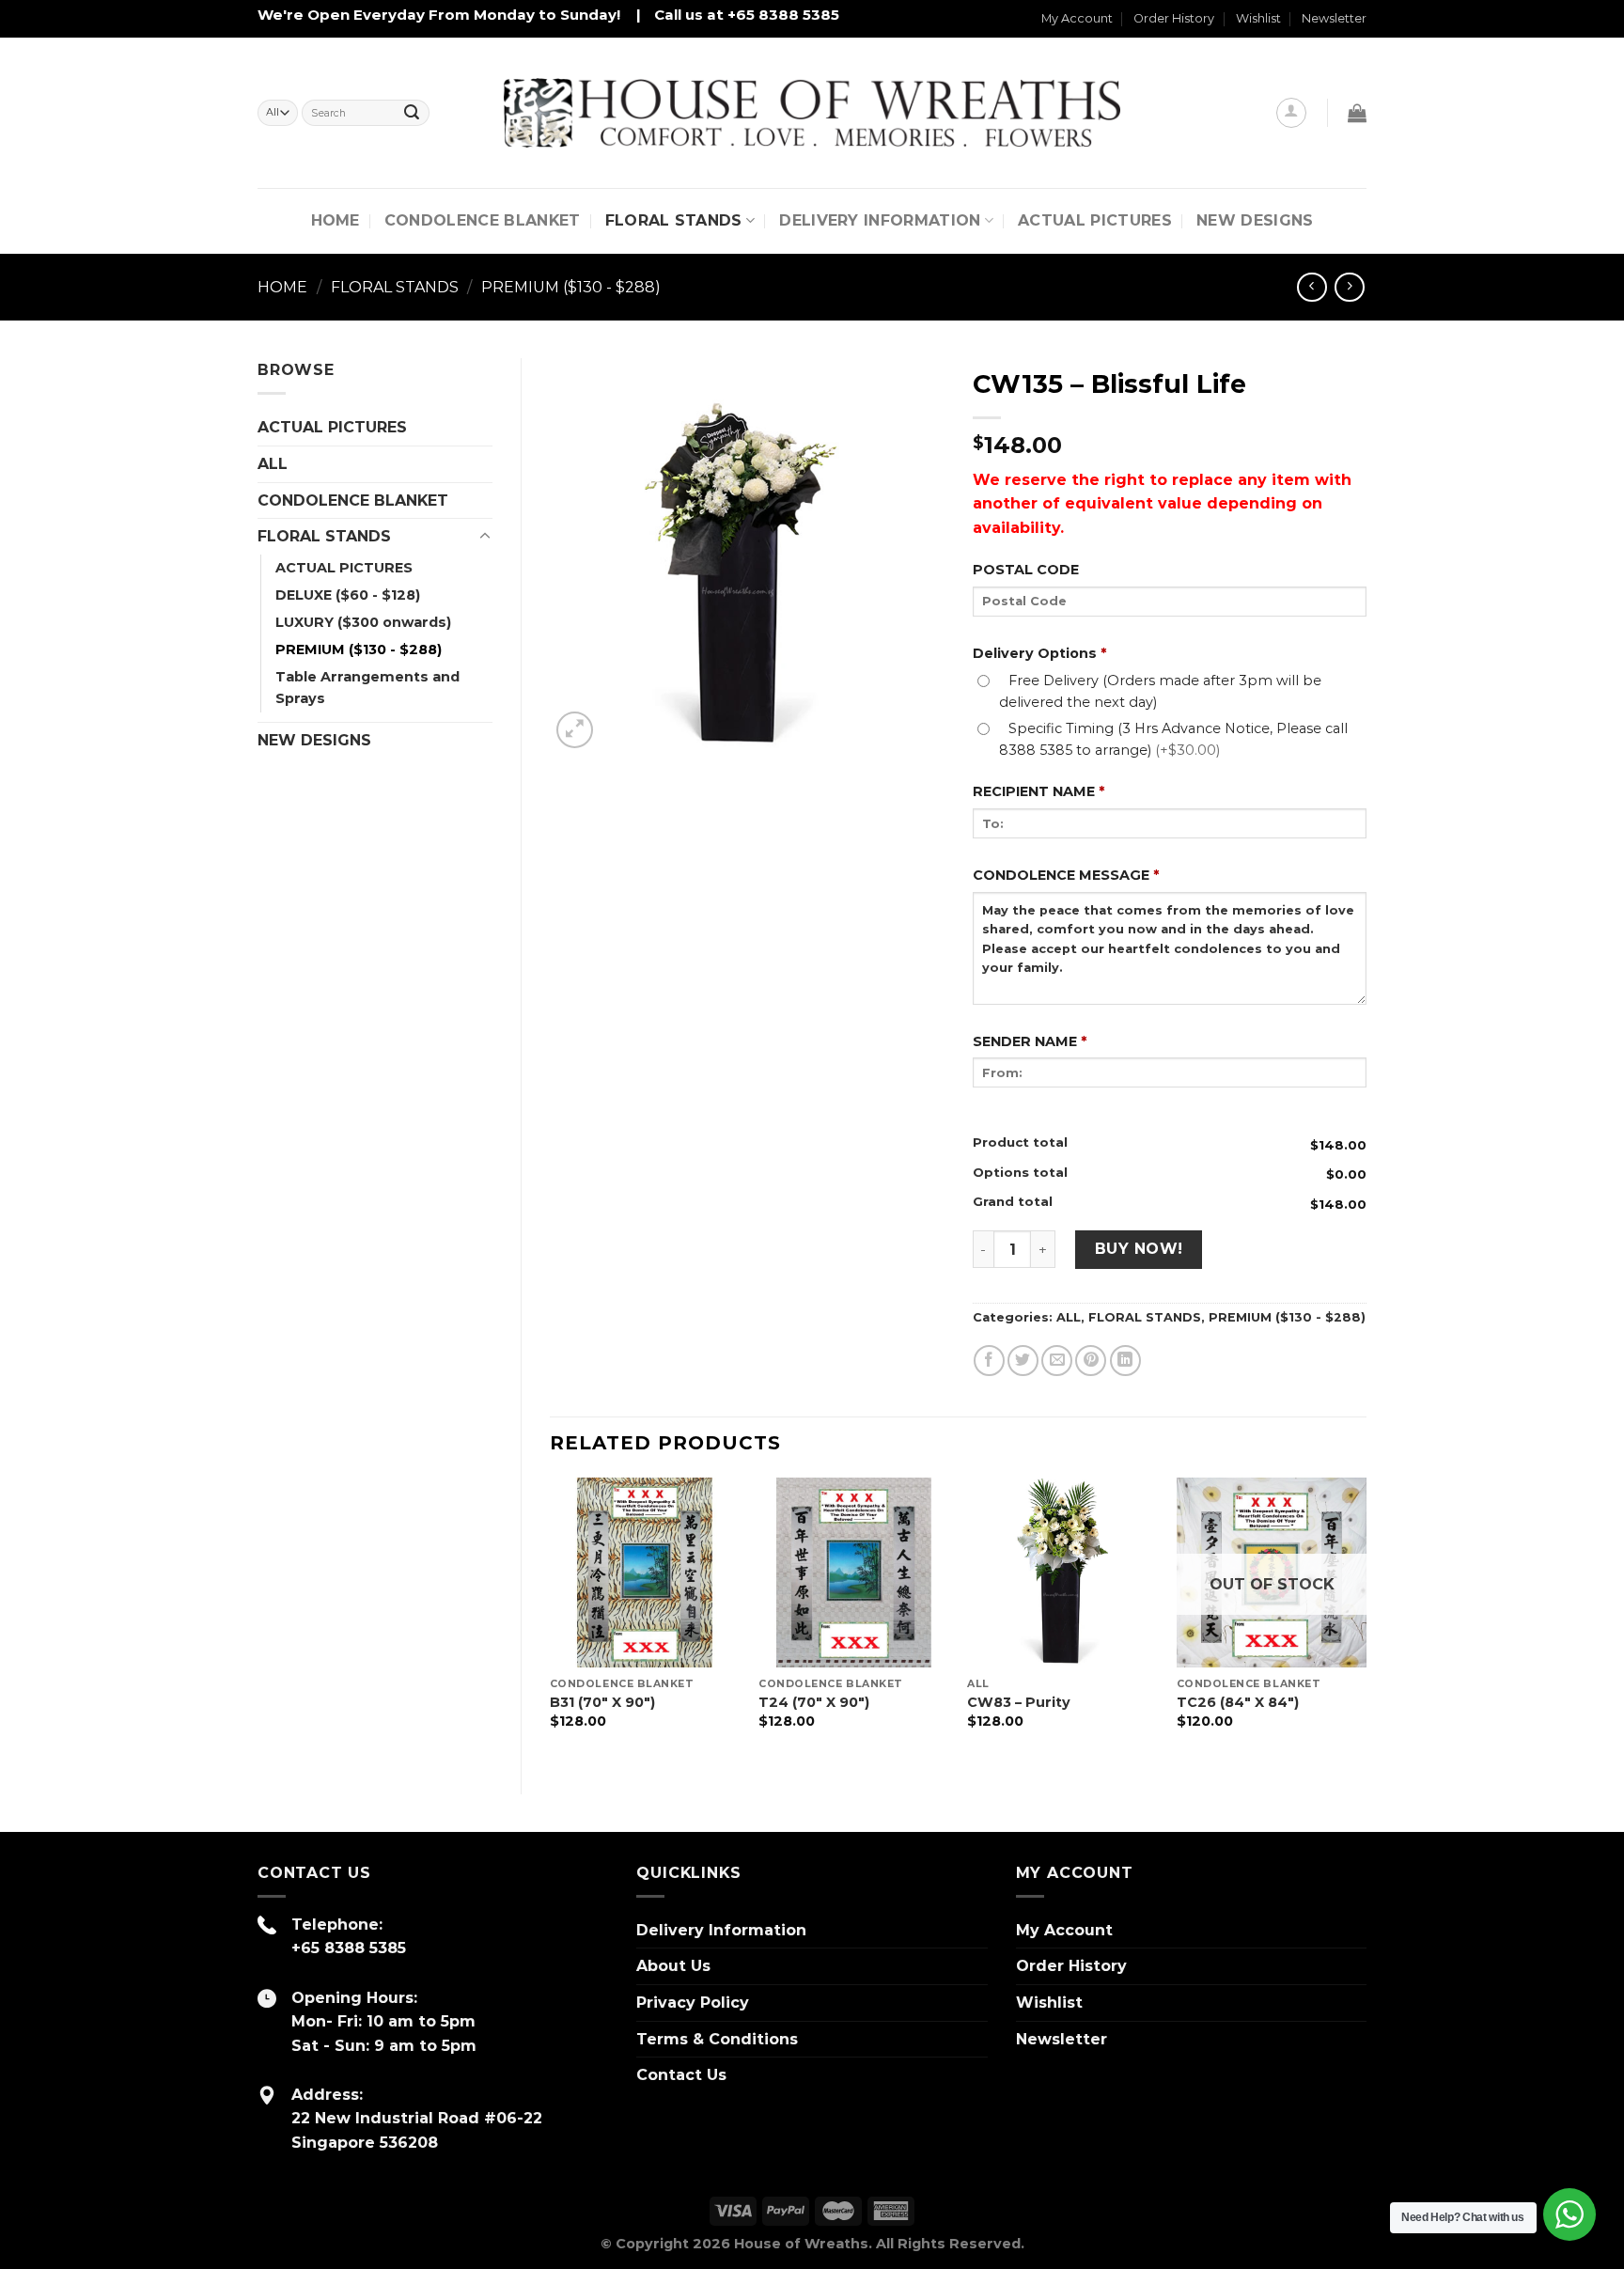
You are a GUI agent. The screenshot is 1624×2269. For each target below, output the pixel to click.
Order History (1174, 18)
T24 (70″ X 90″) (814, 1702)
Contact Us (681, 2075)
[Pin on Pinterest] (1091, 1361)
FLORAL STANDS (674, 220)
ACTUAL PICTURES (332, 427)
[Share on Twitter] (1023, 1361)
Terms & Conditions (717, 2039)
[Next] (1366, 1620)
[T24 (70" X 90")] (854, 1573)
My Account (1077, 18)
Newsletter (1334, 18)
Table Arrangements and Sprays (367, 688)
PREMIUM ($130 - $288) (571, 287)
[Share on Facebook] (989, 1361)
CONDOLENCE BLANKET (483, 220)
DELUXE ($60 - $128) (348, 595)
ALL (273, 464)
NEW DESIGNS (1255, 220)
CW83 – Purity (1019, 1702)
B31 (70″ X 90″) (602, 1702)
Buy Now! (1139, 1249)
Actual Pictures (1095, 220)
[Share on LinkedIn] (1125, 1361)
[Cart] (1357, 113)
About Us (673, 1966)
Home (336, 220)
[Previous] (551, 1620)
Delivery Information (880, 220)
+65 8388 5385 (349, 1948)
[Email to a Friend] (1057, 1361)
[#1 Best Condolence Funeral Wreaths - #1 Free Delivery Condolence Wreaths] (812, 113)
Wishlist (1258, 18)
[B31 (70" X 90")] (645, 1573)
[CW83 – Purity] (1062, 1573)
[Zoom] (575, 730)
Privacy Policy (693, 2003)
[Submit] (412, 113)
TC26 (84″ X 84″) (1238, 1702)
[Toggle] (485, 537)
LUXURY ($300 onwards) (363, 622)
